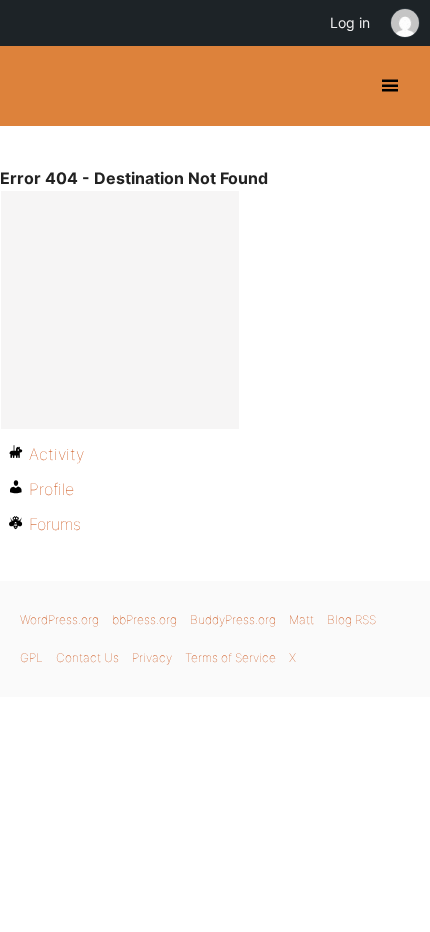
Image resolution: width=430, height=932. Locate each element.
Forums (55, 524)
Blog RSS (351, 619)
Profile (51, 489)
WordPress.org (59, 619)
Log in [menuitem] (350, 22)
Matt (301, 619)
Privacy (152, 657)
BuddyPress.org (32, 86)
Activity (56, 454)
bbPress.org (144, 619)
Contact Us (87, 657)
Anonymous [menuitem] (404, 23)
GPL (31, 657)
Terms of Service (230, 657)
